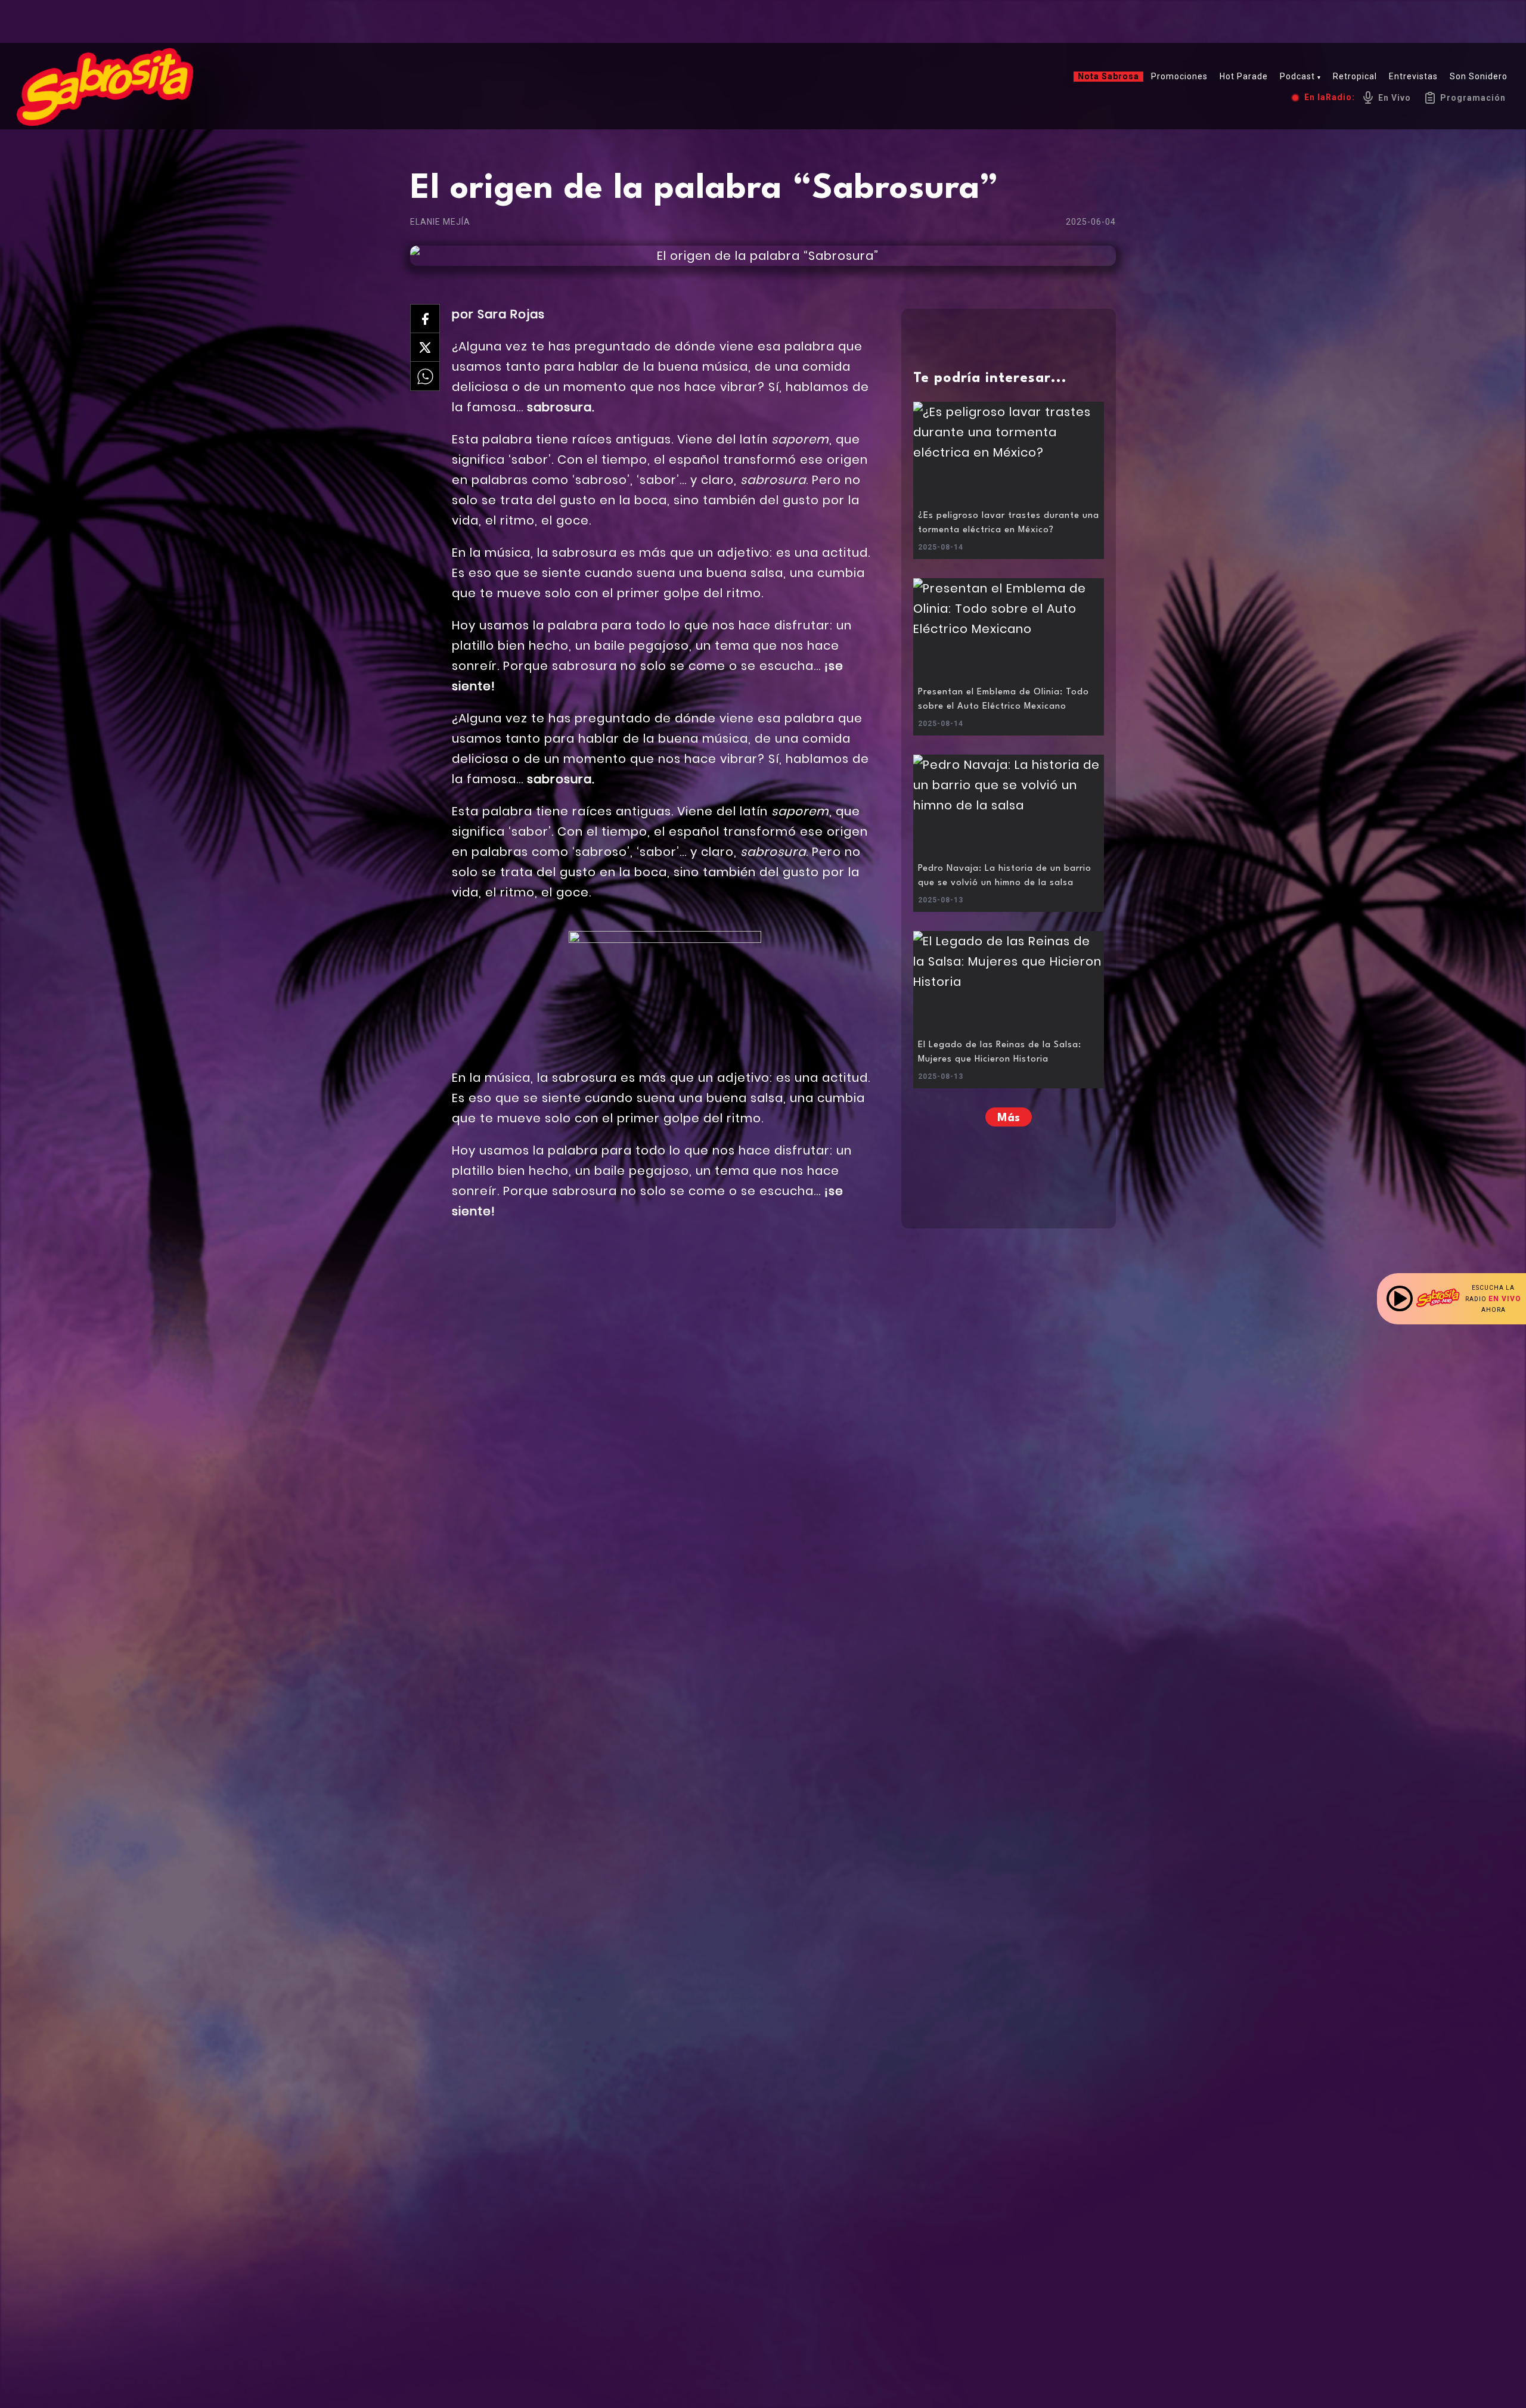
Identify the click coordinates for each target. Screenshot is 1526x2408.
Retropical (1355, 76)
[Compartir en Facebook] (425, 319)
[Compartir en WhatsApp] (425, 376)
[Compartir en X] (425, 347)
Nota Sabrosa (1108, 76)
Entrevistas (1413, 76)
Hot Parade (1244, 76)
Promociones (1179, 76)
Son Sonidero (1479, 76)
